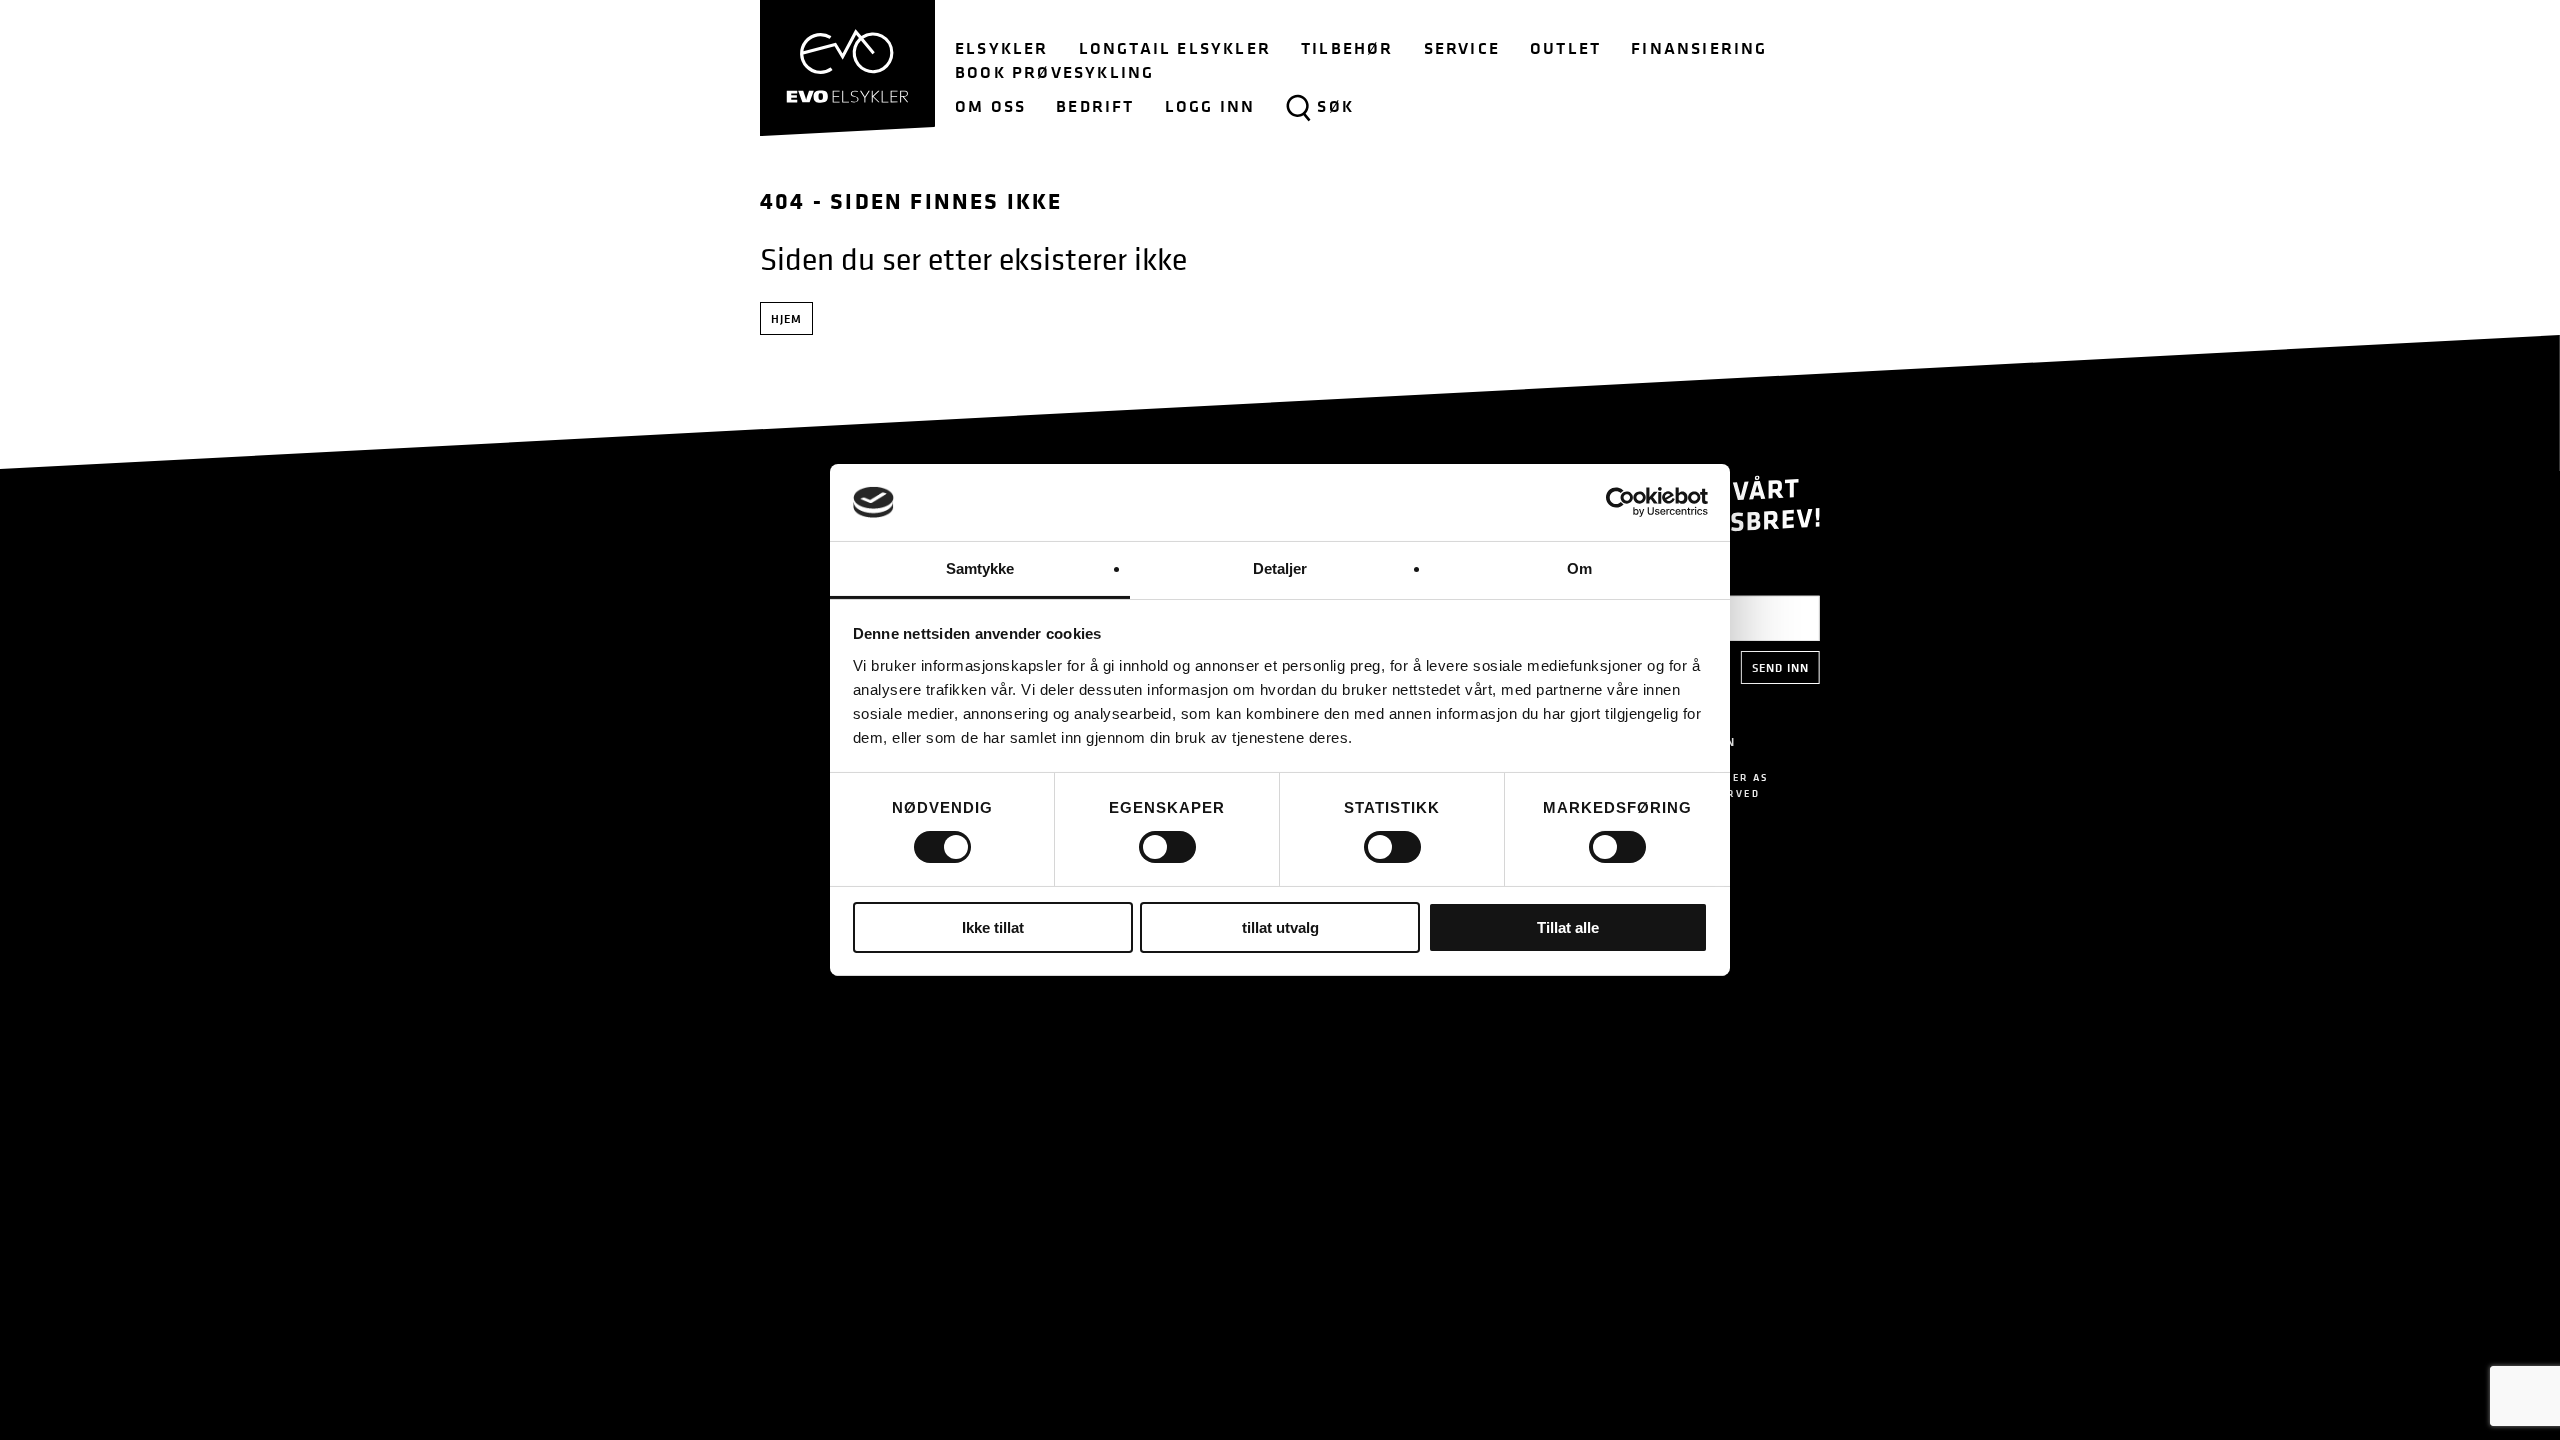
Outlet (1565, 48)
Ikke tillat (993, 927)
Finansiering (1699, 48)
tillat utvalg (1280, 927)
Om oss (990, 106)
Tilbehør (1347, 48)
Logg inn (1210, 106)
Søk (1335, 106)
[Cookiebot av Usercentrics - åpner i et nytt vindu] (1620, 502)
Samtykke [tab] (980, 568)
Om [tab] (1579, 568)
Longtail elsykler (1175, 48)
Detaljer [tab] (1280, 568)
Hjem (786, 318)
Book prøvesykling (1054, 72)
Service (1462, 48)
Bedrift (1095, 106)
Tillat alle (1568, 927)
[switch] (1167, 847)
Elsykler (1002, 48)
